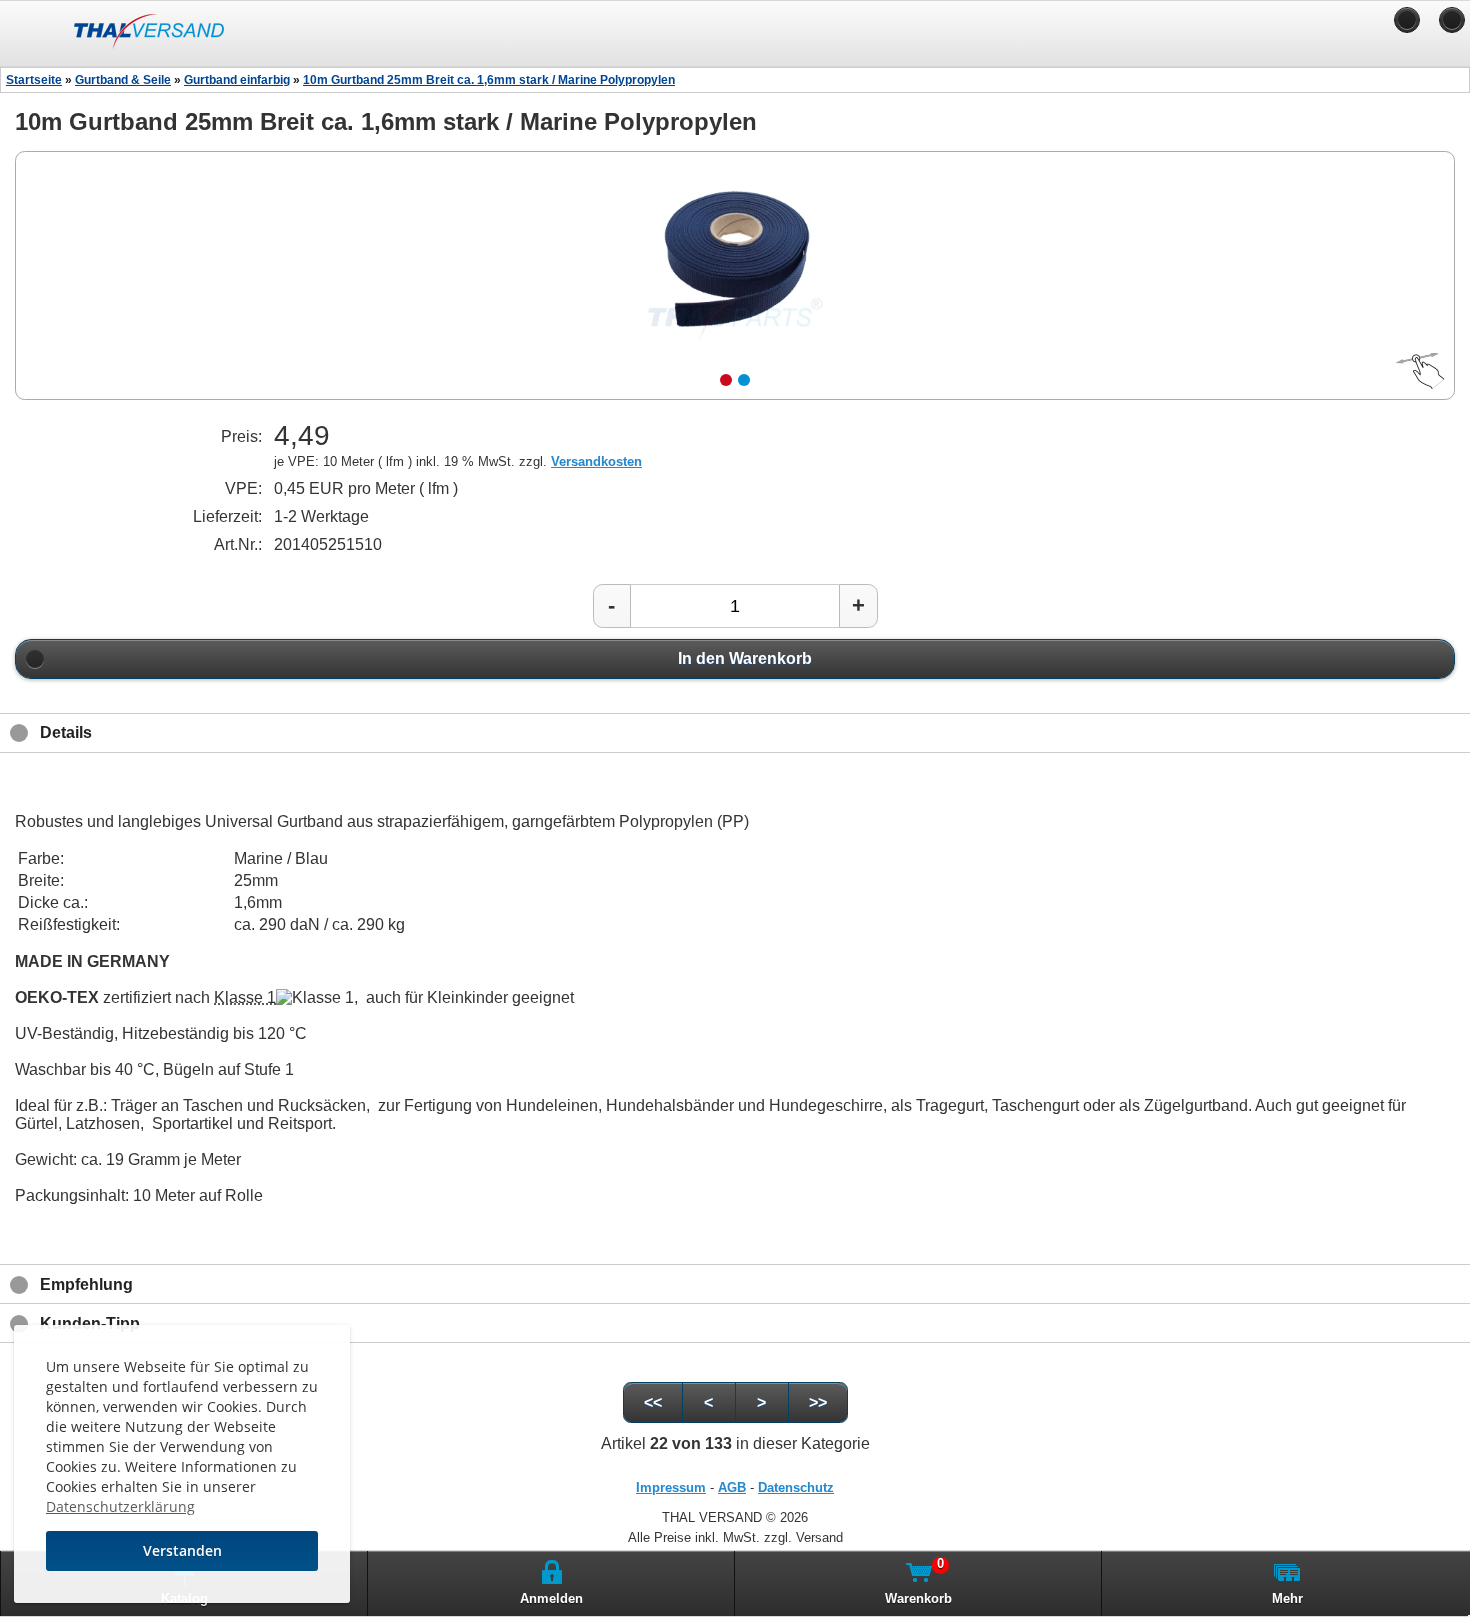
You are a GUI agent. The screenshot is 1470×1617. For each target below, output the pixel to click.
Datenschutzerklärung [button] (120, 1506)
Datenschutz (796, 1487)
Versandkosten (596, 461)
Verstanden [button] (182, 1550)
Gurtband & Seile (123, 80)
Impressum (671, 1487)
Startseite (34, 80)
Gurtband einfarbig (237, 80)
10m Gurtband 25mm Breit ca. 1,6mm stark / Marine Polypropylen (489, 80)
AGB (732, 1487)
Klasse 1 (245, 997)
